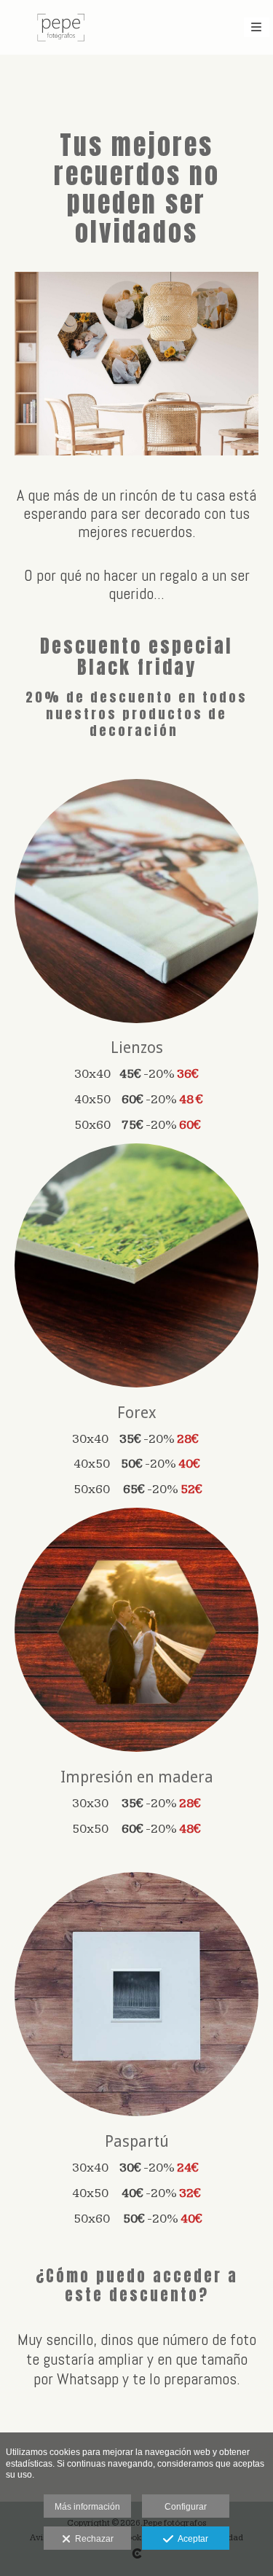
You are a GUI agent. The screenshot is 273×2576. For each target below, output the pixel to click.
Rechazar (92, 2539)
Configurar (186, 2507)
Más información (87, 2507)
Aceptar (191, 2539)
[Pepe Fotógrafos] (61, 27)
